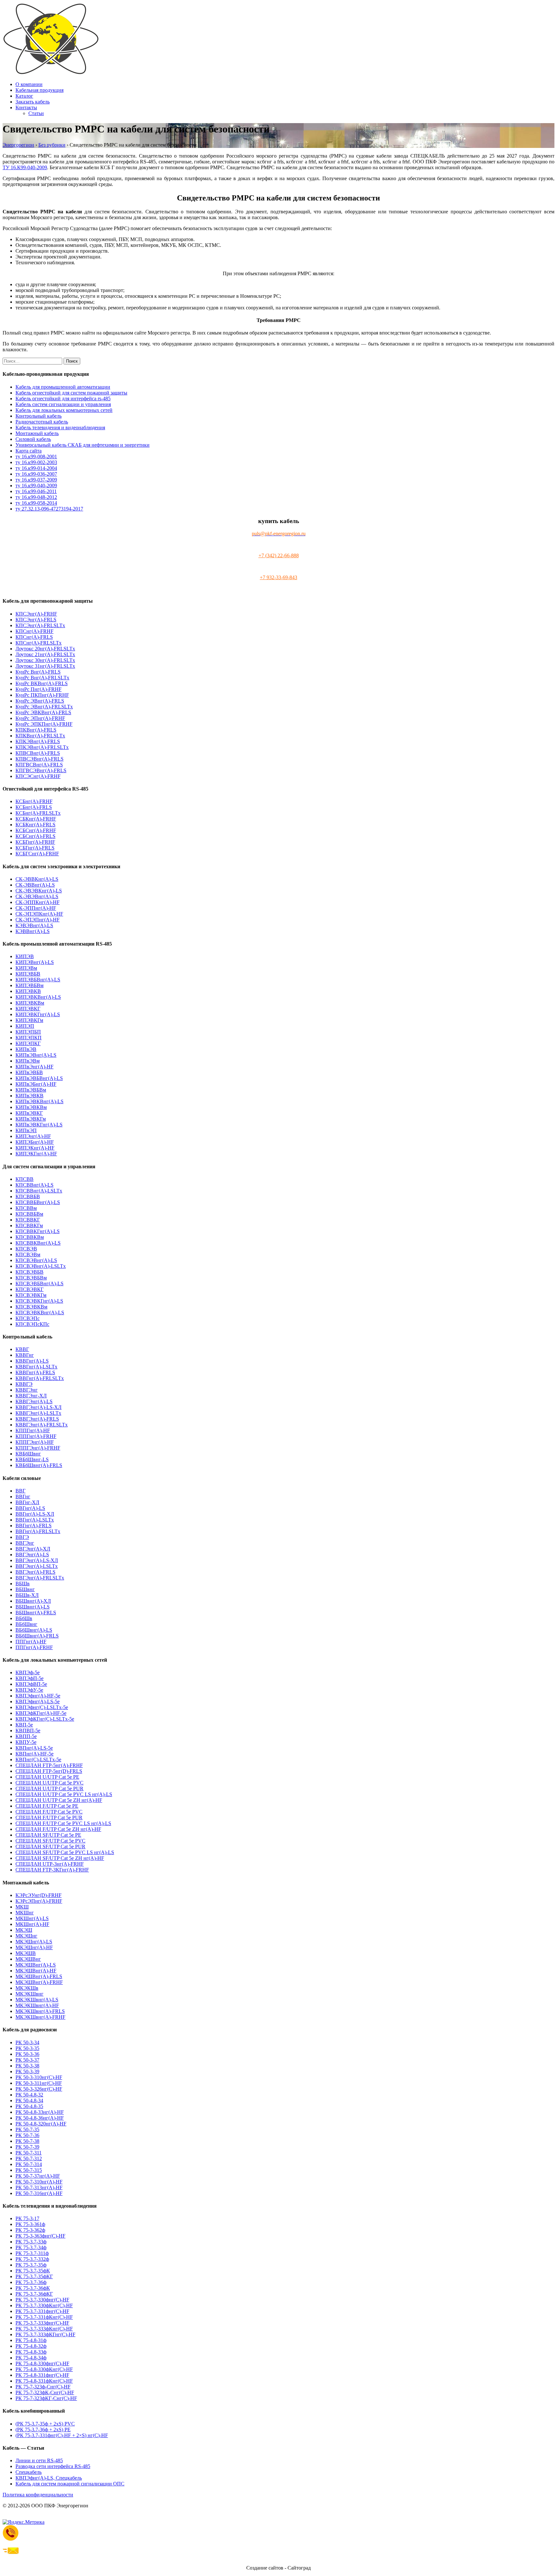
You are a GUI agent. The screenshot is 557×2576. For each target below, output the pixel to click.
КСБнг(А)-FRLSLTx (38, 813)
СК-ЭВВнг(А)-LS (35, 885)
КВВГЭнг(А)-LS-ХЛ (39, 1407)
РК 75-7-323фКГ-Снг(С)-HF (46, 2398)
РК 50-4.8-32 (29, 2095)
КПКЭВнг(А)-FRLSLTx (42, 747)
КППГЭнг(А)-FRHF (38, 1448)
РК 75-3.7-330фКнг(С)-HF (44, 2305)
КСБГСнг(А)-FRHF (37, 854)
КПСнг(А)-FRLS (34, 637)
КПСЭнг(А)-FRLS (36, 620)
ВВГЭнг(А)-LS (32, 1555)
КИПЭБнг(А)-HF (35, 1142)
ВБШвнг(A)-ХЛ (33, 1601)
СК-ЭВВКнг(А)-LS (37, 879)
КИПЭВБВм (29, 985)
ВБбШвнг (26, 1624)
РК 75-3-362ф (30, 2230)
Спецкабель (29, 2472)
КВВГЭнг (27, 1390)
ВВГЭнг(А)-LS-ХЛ (37, 1560)
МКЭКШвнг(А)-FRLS (40, 2011)
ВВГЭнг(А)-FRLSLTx (40, 1578)
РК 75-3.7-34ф (31, 2247)
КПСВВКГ (28, 1220)
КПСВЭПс (28, 1318)
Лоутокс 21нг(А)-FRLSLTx (45, 654)
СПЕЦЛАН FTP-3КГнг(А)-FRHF (52, 1870)
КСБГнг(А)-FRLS (35, 848)
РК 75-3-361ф (30, 2224)
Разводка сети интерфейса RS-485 (53, 2466)
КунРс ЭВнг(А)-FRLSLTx (44, 707)
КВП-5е (24, 1725)
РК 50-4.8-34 (29, 2100)
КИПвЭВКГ (29, 1113)
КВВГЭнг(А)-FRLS (37, 1419)
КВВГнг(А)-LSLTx (36, 1367)
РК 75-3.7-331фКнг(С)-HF (44, 2317)
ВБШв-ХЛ (27, 1595)
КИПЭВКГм (29, 1020)
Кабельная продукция (39, 90)
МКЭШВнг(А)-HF (36, 1971)
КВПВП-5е (28, 1730)
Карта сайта (29, 451)
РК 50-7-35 (27, 2129)
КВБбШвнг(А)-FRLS (39, 1465)
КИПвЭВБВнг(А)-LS (39, 1078)
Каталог (24, 96)
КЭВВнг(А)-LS (33, 931)
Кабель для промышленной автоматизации (63, 387)
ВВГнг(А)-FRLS (34, 1526)
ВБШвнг (25, 1589)
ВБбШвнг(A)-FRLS (37, 1636)
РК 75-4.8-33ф (31, 2352)
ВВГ (20, 1491)
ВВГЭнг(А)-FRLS (35, 1572)
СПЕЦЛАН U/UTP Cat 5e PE (47, 1777)
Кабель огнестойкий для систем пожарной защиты (71, 393)
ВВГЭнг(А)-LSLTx (37, 1566)
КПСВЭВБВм (31, 1278)
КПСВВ (24, 1179)
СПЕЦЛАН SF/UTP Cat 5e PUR (50, 1847)
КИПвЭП (26, 1130)
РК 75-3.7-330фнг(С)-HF (42, 2300)
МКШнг (25, 1913)
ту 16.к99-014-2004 (36, 468)
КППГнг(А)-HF (33, 1430)
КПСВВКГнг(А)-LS (38, 1231)
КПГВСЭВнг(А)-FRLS (41, 770)
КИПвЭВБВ (29, 1072)
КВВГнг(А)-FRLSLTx (40, 1378)
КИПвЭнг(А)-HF (34, 1067)
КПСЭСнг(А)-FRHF (38, 776)
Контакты (26, 107)
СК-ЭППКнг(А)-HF (38, 902)
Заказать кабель (33, 102)
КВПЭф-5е (28, 1672)
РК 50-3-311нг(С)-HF (39, 2083)
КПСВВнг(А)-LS (34, 1185)
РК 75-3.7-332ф (32, 2259)
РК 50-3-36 (27, 2054)
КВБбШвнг (28, 1454)
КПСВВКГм (29, 1225)
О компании (29, 84)
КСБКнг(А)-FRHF (36, 819)
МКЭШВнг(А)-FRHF (39, 1982)
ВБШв (23, 1584)
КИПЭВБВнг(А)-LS (38, 980)
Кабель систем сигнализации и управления (63, 404)
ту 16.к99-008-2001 (36, 457)
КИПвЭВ (26, 1049)
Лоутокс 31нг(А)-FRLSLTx (45, 666)
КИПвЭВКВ (29, 1096)
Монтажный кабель (37, 433)
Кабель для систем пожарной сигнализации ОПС (70, 2484)
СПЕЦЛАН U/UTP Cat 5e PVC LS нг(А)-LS (64, 1794)
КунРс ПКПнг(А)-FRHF (42, 695)
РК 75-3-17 (27, 2218)
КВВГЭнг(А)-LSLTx (38, 1413)
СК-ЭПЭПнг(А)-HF (38, 920)
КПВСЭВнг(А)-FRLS (39, 759)
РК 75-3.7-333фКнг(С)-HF (44, 2329)
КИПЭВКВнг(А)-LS (38, 997)
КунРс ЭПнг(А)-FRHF (40, 718)
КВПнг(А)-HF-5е (34, 1754)
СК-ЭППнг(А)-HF (36, 908)
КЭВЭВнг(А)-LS (34, 925)
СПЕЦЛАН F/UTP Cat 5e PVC (49, 1812)
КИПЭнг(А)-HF (33, 1136)
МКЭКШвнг (29, 1994)
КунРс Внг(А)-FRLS (38, 672)
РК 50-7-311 (29, 2153)
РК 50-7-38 (27, 2141)
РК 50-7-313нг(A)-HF (39, 2187)
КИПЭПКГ (28, 1043)
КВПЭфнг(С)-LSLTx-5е (42, 1707)
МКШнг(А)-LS (32, 1918)
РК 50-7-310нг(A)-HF (39, 2182)
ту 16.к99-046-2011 (36, 491)
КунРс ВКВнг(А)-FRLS (42, 683)
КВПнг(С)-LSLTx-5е (38, 1759)
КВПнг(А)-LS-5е (34, 1748)
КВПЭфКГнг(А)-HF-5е (41, 1713)
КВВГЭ (24, 1384)
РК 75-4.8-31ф (31, 2340)
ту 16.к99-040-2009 (36, 486)
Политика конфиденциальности (38, 2495)
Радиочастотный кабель (42, 422)
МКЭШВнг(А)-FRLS (39, 1976)
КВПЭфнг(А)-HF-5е (38, 1696)
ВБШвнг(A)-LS (33, 1607)
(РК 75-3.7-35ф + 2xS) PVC (45, 2424)
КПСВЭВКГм (31, 1295)
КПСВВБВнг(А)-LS (38, 1202)
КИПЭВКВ (28, 991)
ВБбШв (24, 1618)
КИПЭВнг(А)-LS (35, 962)
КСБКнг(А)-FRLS (35, 825)
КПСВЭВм (28, 1254)
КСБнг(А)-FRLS (34, 807)
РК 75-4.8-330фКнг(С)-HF (44, 2369)
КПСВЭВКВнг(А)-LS (40, 1312)
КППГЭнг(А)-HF (35, 1442)
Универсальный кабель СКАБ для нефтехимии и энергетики (83, 445)
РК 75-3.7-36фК (33, 2288)
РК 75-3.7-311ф (32, 2253)
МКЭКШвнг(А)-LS (37, 2000)
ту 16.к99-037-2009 (36, 480)
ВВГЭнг (25, 1543)
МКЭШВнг (28, 1959)
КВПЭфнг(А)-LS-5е (38, 1701)
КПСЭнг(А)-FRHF (36, 614)
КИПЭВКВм (30, 1003)
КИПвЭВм (28, 1061)
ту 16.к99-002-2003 (36, 462)
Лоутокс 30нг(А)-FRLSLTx (45, 660)
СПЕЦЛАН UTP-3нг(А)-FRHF (50, 1864)
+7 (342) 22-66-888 (279, 555)
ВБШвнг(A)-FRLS (36, 1613)
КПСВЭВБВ (29, 1272)
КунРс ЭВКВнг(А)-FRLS (43, 712)
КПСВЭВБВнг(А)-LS (39, 1283)
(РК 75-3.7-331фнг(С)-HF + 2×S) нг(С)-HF (62, 2435)
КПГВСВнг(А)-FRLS (39, 765)
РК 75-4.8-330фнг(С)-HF (42, 2363)
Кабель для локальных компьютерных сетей (64, 410)
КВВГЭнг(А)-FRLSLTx (42, 1425)
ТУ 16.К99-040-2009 (25, 167)
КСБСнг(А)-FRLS (35, 836)
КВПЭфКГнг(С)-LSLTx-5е (45, 1719)
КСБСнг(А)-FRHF (36, 830)
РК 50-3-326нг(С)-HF (39, 2089)
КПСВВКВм (30, 1237)
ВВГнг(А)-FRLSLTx (38, 1531)
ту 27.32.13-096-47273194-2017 (49, 509)
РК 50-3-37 (27, 2060)
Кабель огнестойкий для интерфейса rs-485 (63, 399)
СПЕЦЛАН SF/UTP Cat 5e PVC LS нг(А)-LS (65, 1852)
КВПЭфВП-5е (31, 1684)
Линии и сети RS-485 (39, 2460)
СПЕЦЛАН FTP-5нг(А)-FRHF (49, 1765)
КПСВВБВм (29, 1214)
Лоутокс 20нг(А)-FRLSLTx (45, 649)
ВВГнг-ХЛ (27, 1502)
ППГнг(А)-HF (31, 1642)
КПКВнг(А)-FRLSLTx (40, 736)
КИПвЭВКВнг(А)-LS (39, 1101)
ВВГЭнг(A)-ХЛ (33, 1549)
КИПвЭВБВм (31, 1090)
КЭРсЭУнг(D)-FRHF (39, 1895)
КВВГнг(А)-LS (32, 1361)
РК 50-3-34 (27, 2042)
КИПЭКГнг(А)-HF (36, 1154)
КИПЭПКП (29, 1038)
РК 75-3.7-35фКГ (34, 2276)
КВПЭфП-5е (29, 1678)
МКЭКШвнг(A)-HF (37, 2005)
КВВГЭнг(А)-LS (34, 1401)
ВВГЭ (22, 1537)
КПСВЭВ (26, 1249)
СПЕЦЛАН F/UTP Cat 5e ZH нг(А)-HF (58, 1829)
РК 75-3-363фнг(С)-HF (40, 2236)
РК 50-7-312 (29, 2158)
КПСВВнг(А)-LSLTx (39, 1191)
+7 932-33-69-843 (278, 577)
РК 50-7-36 (27, 2135)
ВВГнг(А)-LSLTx (35, 1520)
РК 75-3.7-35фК (33, 2271)
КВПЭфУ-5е (29, 1690)
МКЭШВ (26, 1953)
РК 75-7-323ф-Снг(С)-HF (43, 2387)
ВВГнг (23, 1497)
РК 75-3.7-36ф (31, 2282)
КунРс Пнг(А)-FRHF (39, 689)
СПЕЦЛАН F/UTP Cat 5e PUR (49, 1818)
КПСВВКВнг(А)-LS (38, 1243)
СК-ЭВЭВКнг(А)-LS (39, 891)
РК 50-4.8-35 (29, 2106)
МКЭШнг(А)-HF (34, 1947)
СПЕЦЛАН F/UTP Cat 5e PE (47, 1806)
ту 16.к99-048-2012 (36, 497)
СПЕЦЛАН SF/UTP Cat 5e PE (48, 1835)
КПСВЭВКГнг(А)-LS (39, 1301)
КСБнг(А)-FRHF (34, 801)
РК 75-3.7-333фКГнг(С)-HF (45, 2334)
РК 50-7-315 (29, 2170)
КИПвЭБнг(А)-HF (36, 1084)
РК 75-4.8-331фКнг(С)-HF (44, 2381)
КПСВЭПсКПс (32, 1324)
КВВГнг (25, 1355)
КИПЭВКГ (28, 1009)
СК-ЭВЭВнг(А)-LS (37, 896)
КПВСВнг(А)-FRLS (38, 753)
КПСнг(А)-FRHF (34, 631)
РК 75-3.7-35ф (31, 2265)
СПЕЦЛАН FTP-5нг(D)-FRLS (49, 1771)
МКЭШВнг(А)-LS (36, 1965)
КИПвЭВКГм (31, 1119)
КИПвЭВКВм (31, 1107)
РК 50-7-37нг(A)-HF (38, 2176)
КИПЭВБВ (28, 974)
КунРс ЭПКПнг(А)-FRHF (44, 724)
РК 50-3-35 (27, 2048)
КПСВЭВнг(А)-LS (36, 1260)
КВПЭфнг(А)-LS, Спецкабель (49, 2478)
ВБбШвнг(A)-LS (34, 1630)
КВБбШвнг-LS (32, 1459)
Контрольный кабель (39, 416)
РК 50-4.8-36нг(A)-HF (40, 2118)
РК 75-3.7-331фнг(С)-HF (42, 2311)
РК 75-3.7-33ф (31, 2242)
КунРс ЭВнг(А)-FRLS (40, 701)
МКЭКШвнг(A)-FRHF (40, 2017)
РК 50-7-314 (29, 2164)
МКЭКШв (27, 1988)
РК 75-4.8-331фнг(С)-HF (42, 2375)
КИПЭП (25, 1026)
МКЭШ (24, 1930)
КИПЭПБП (28, 1032)
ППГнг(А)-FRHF (34, 1647)
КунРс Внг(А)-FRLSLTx (42, 678)
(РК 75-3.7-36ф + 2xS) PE (43, 2430)
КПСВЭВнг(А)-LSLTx (41, 1266)
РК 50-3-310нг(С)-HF (39, 2077)
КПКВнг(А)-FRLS (36, 730)
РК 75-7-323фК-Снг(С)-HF (45, 2392)
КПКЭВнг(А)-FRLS (38, 741)
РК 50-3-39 (27, 2071)
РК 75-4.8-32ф (31, 2346)
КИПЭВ (25, 956)
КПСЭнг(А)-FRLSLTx (40, 625)
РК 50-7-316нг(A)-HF (39, 2193)
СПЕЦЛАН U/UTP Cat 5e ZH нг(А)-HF (59, 1800)
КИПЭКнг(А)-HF (35, 1148)
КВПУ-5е (26, 1742)
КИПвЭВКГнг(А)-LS (39, 1125)
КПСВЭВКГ (29, 1289)
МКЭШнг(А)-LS (34, 1942)
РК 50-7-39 (27, 2147)
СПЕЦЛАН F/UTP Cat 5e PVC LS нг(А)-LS (63, 1823)
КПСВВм (26, 1208)
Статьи (36, 113)
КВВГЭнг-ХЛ (31, 1396)
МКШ (22, 1907)
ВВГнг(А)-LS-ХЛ (35, 1514)
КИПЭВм (26, 968)
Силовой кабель (33, 439)
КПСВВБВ (28, 1196)
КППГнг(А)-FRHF (36, 1436)
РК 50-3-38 (27, 2066)
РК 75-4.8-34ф (31, 2358)
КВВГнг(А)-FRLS (35, 1372)
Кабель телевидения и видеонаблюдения (60, 428)
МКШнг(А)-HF (32, 1924)
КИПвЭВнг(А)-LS (36, 1055)
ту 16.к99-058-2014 (36, 503)
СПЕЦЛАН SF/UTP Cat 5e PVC (50, 1841)
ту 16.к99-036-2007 (36, 474)
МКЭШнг (26, 1936)
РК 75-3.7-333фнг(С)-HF (42, 2323)
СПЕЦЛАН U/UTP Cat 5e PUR (49, 1789)
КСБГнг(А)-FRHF (35, 842)
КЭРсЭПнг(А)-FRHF (39, 1901)
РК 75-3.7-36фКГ (34, 2294)
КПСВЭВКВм (31, 1307)
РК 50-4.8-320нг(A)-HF (41, 2124)
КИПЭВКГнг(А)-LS (38, 1014)
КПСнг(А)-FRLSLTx (39, 643)
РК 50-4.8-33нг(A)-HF (40, 2112)
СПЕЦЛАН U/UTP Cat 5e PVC (49, 1783)
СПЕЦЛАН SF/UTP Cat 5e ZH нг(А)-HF (60, 1858)
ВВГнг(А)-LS (30, 1508)
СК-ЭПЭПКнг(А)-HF (39, 914)
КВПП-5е (26, 1736)
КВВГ (22, 1349)
